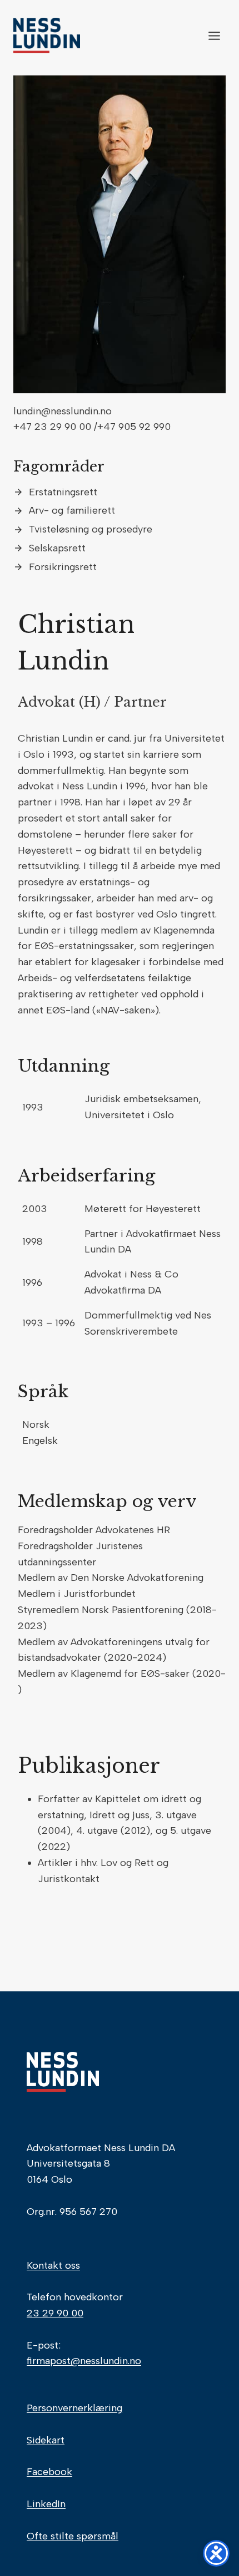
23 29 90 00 (55, 2313)
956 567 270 (88, 2212)
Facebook (49, 2472)
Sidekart (46, 2440)
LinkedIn (46, 2504)
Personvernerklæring (74, 2408)
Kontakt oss (53, 2265)
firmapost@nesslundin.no (84, 2361)
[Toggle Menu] (214, 36)
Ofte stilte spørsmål (73, 2536)
